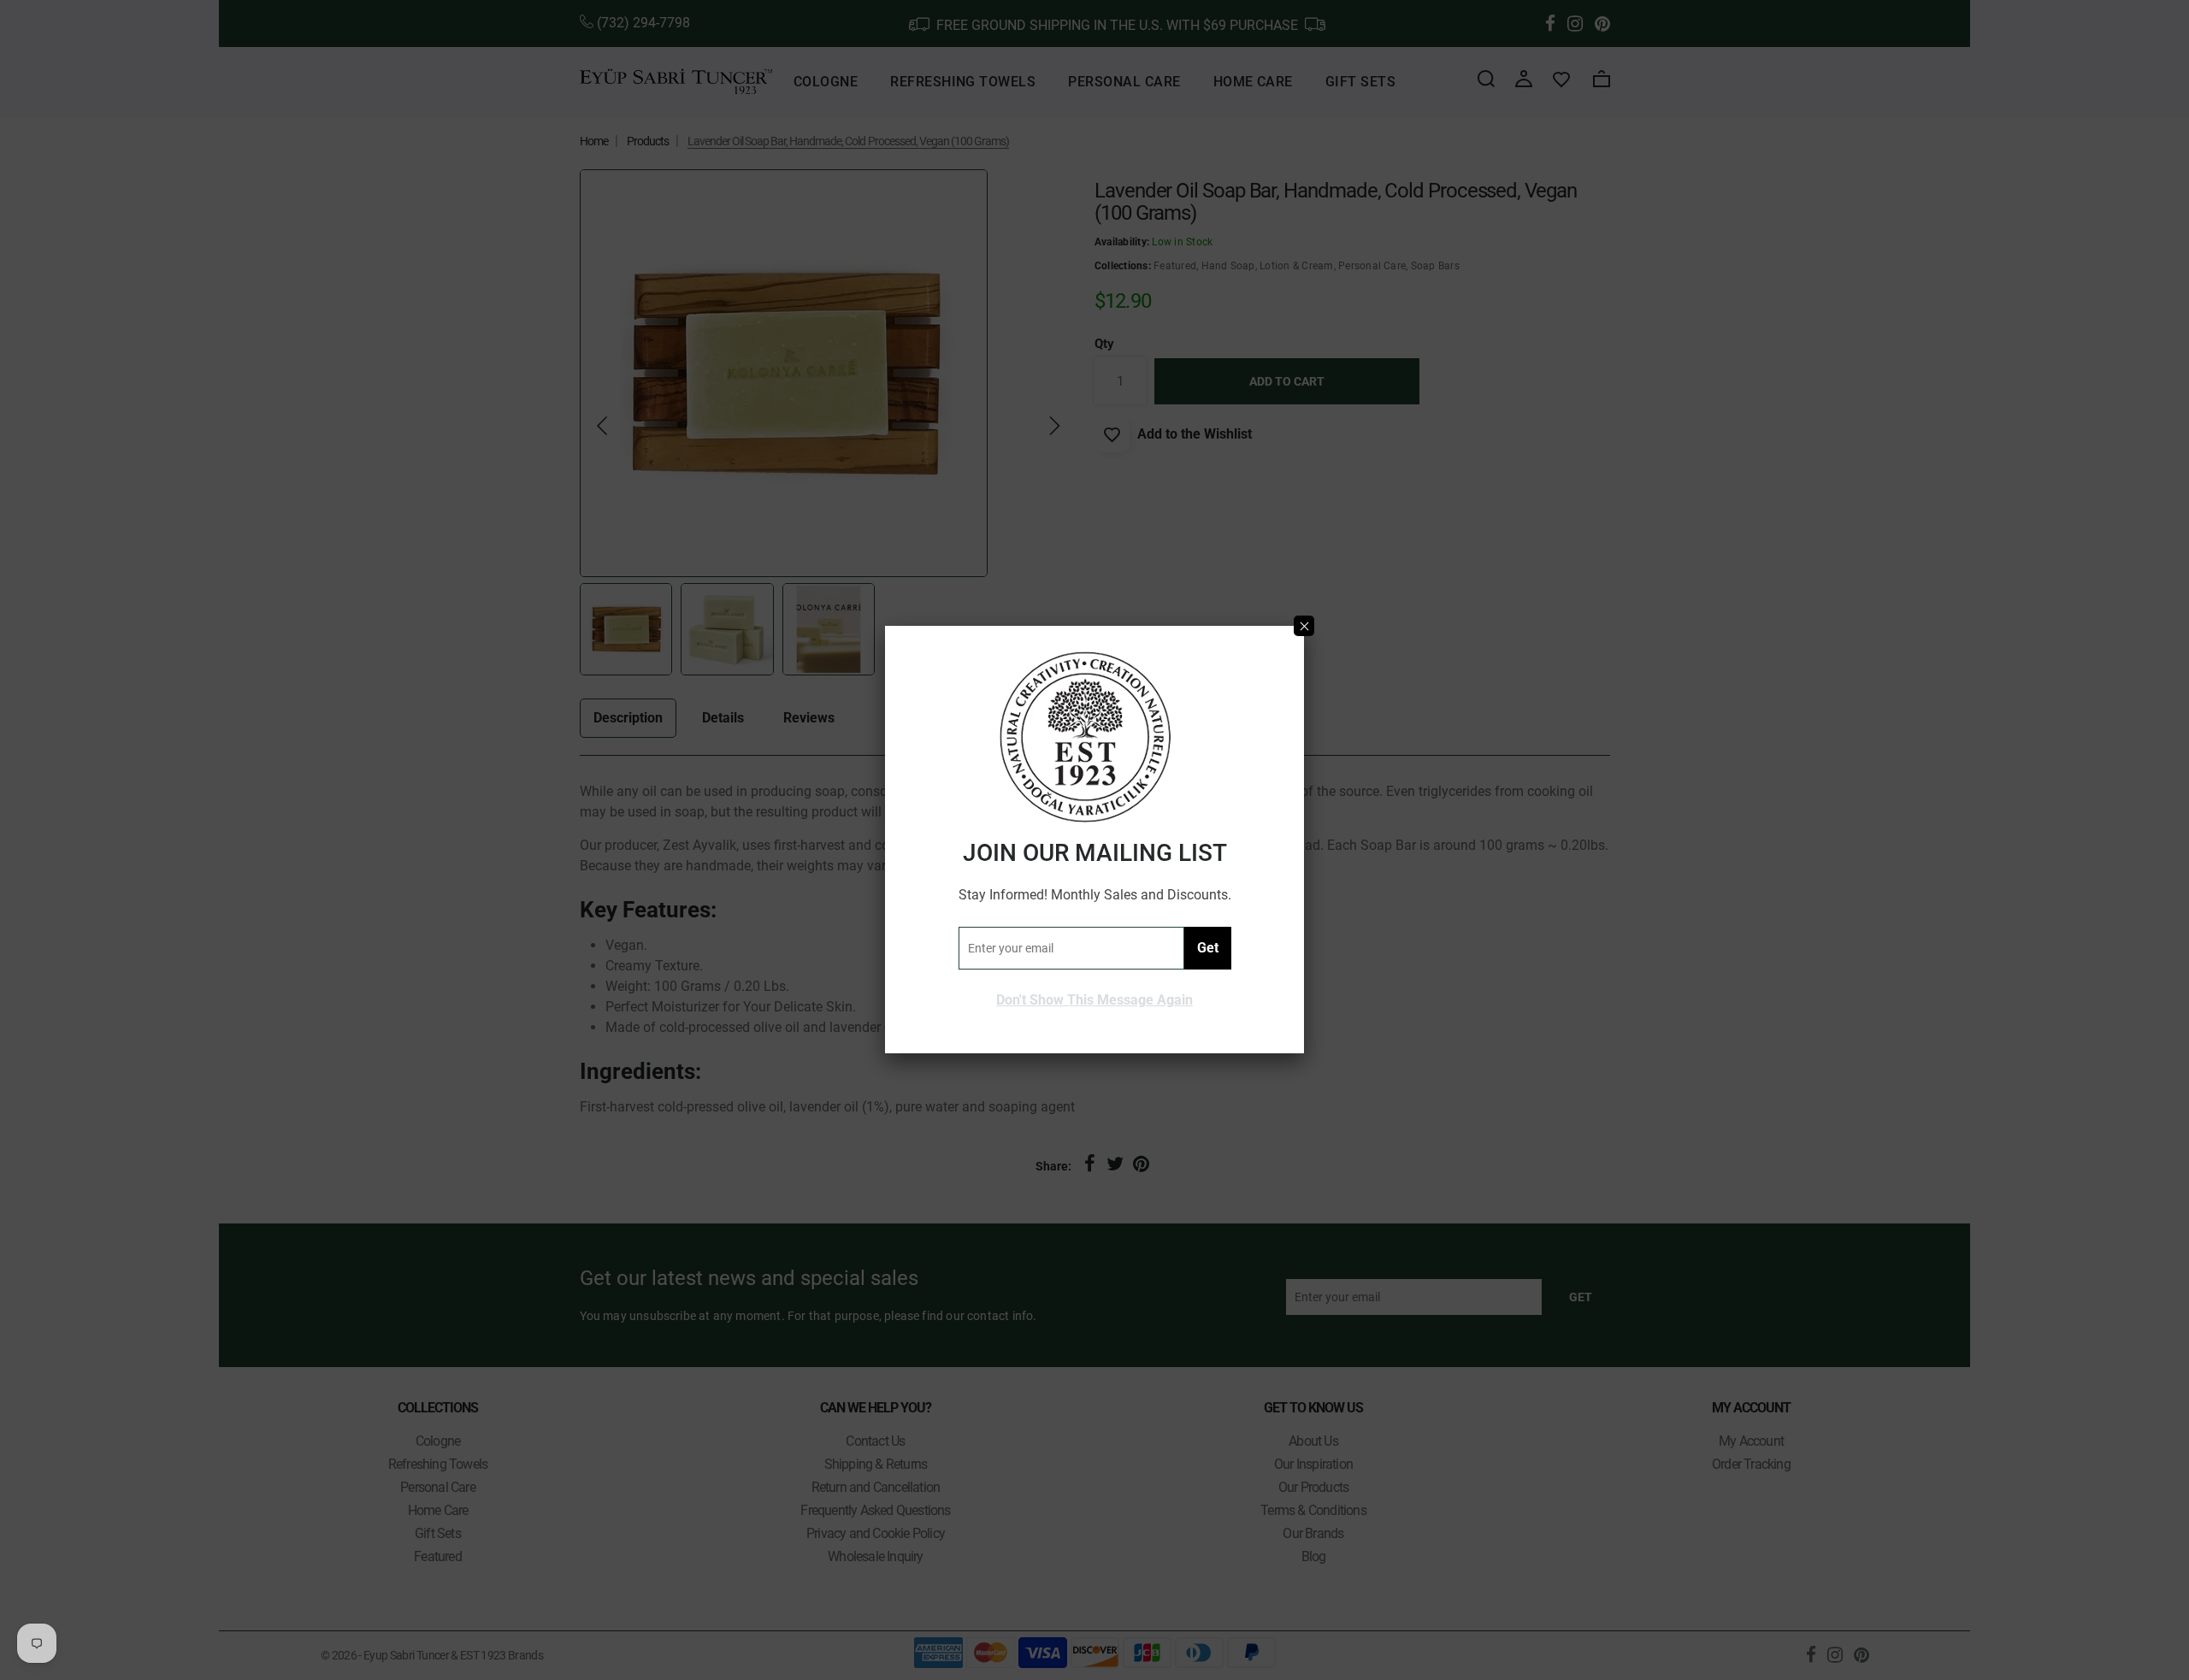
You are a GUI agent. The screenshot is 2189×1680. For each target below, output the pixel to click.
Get (1208, 948)
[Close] (1304, 626)
